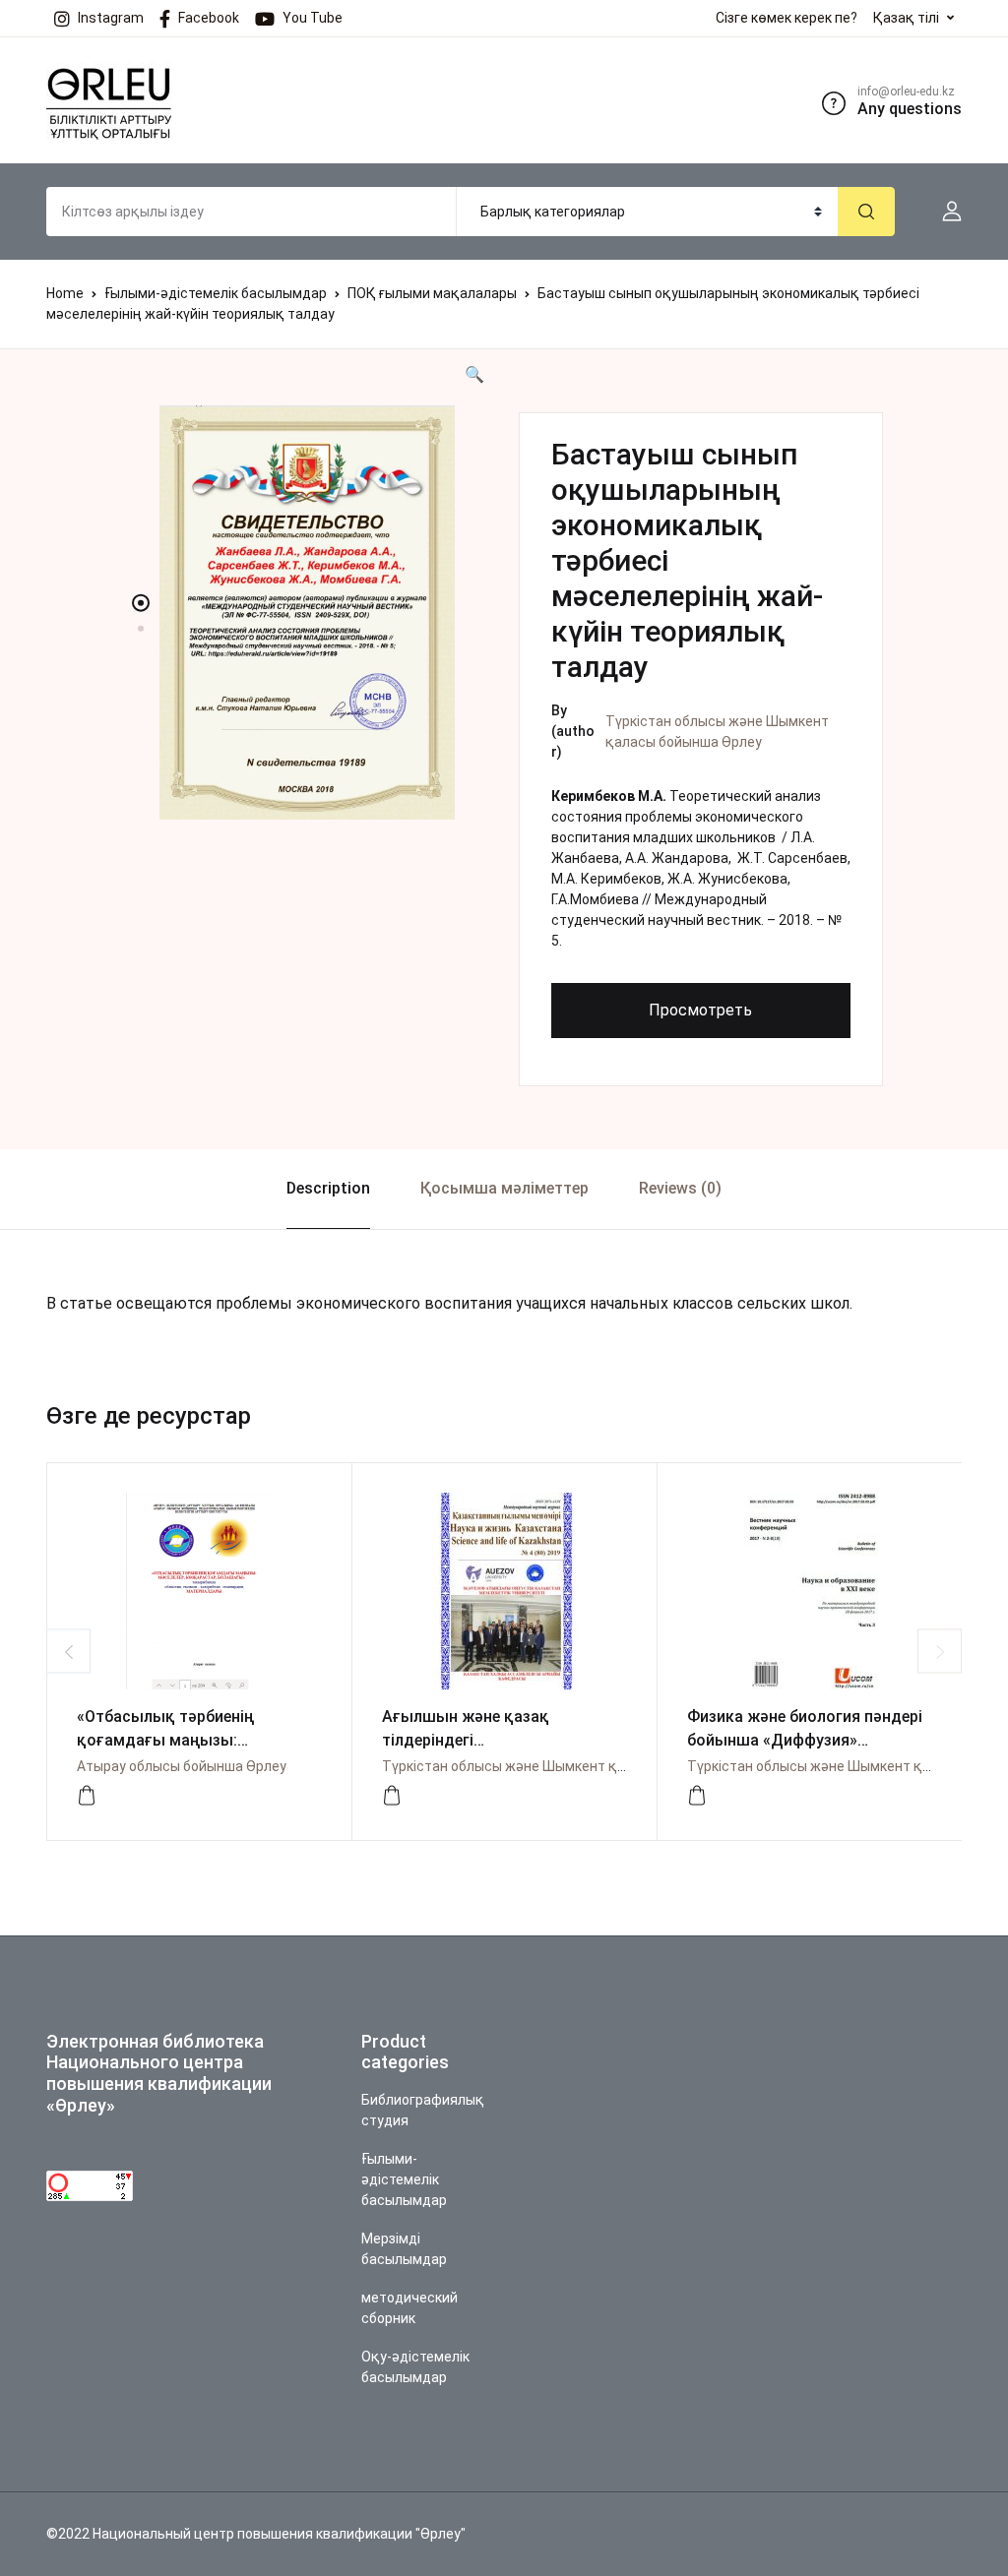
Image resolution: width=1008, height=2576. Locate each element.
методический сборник (409, 2308)
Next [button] (940, 1652)
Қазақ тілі (906, 18)
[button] (944, 212)
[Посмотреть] (87, 1796)
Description (328, 1188)
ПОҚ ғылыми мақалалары (432, 293)
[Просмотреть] (392, 1796)
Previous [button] (68, 1652)
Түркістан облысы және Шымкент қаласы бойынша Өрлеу (573, 1766)
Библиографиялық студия (423, 2110)
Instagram (111, 18)
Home (65, 293)
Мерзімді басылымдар (404, 2249)
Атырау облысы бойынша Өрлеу (182, 1766)
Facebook (209, 18)
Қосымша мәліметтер (504, 1188)
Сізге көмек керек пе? (787, 18)
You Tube (313, 18)
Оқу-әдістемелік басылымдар (415, 2367)
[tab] (328, 1189)
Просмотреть (700, 1010)
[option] (307, 613)
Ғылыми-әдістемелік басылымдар (216, 293)
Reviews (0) (680, 1188)
